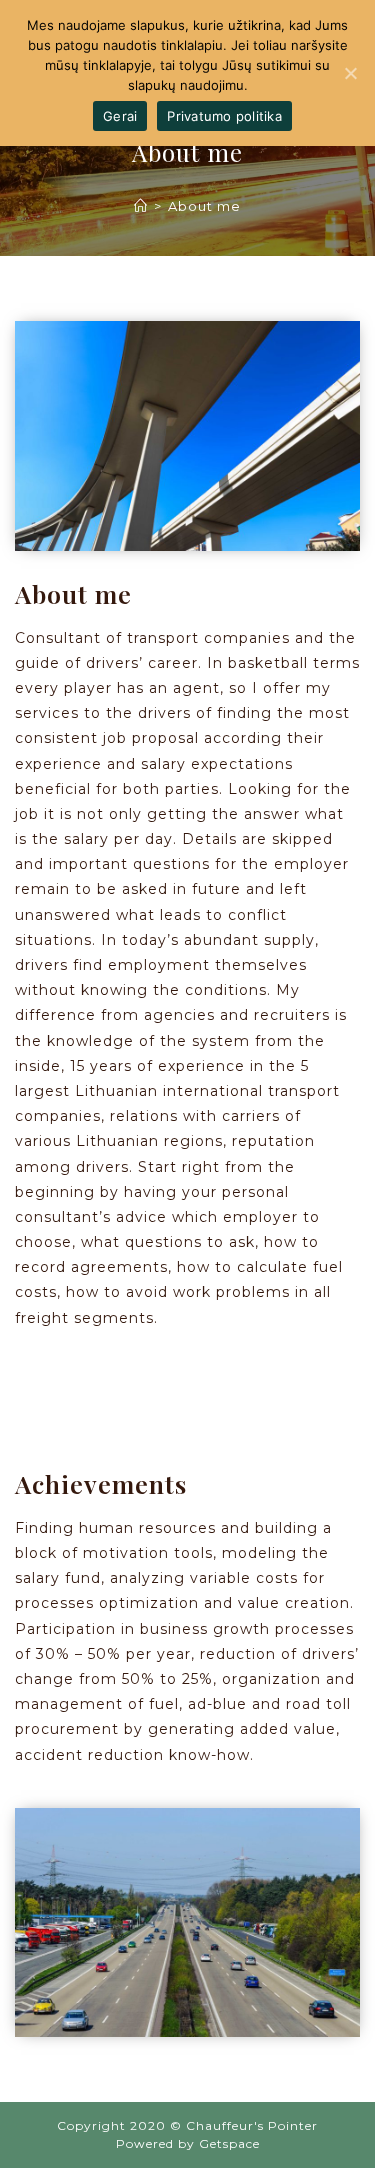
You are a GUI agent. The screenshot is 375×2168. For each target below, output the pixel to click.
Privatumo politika (224, 116)
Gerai (120, 116)
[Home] (141, 206)
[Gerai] (350, 73)
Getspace (229, 2143)
